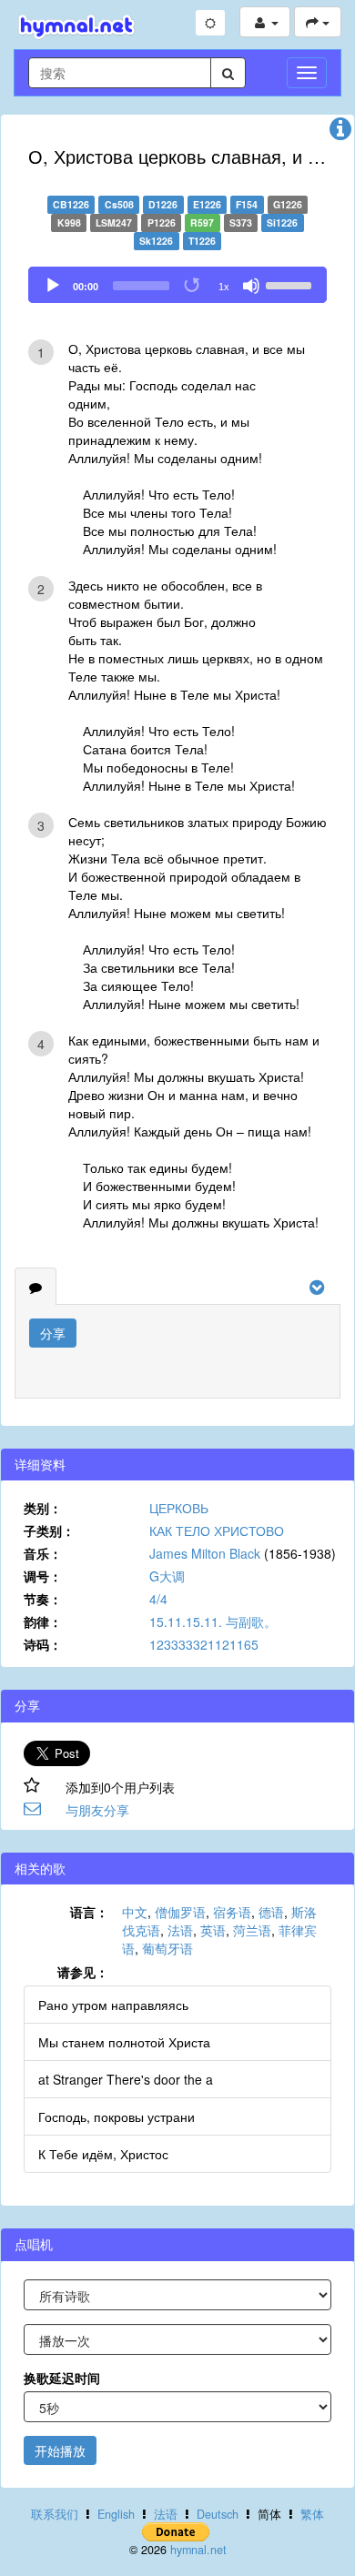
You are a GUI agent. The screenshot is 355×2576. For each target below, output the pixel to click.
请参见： (83, 1972)
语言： (89, 1912)
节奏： (43, 1599)
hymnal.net (198, 2550)
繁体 (312, 2514)
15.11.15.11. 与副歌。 (213, 1621)
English (116, 2514)
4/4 (158, 1599)
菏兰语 (252, 1930)
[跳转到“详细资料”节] (340, 133)
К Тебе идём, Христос (103, 2154)
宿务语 (232, 1912)
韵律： (43, 1621)
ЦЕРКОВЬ (179, 1508)
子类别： (49, 1530)
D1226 (163, 204)
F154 (247, 204)
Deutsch (218, 2514)
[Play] (53, 286)
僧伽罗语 (180, 1912)
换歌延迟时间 (62, 2378)
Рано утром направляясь (113, 2005)
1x (224, 287)
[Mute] (251, 286)
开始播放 (60, 2450)
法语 (180, 1930)
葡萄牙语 (167, 1948)
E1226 (207, 204)
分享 (53, 1333)
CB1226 (71, 204)
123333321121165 (204, 1644)
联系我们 (55, 2514)
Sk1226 (156, 241)
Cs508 (119, 204)
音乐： (43, 1553)
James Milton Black (205, 1553)
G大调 (167, 1576)
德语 (271, 1912)
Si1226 (282, 222)
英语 (213, 1930)
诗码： (43, 1644)
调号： (43, 1576)
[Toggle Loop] (193, 286)
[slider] (291, 284)
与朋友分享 (97, 1810)
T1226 (202, 241)
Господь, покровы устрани (117, 2116)
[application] (177, 285)
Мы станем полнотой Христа (124, 2042)
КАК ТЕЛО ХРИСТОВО (217, 1530)
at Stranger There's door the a (126, 2079)
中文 (135, 1912)
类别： (43, 1508)
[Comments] (35, 1287)
